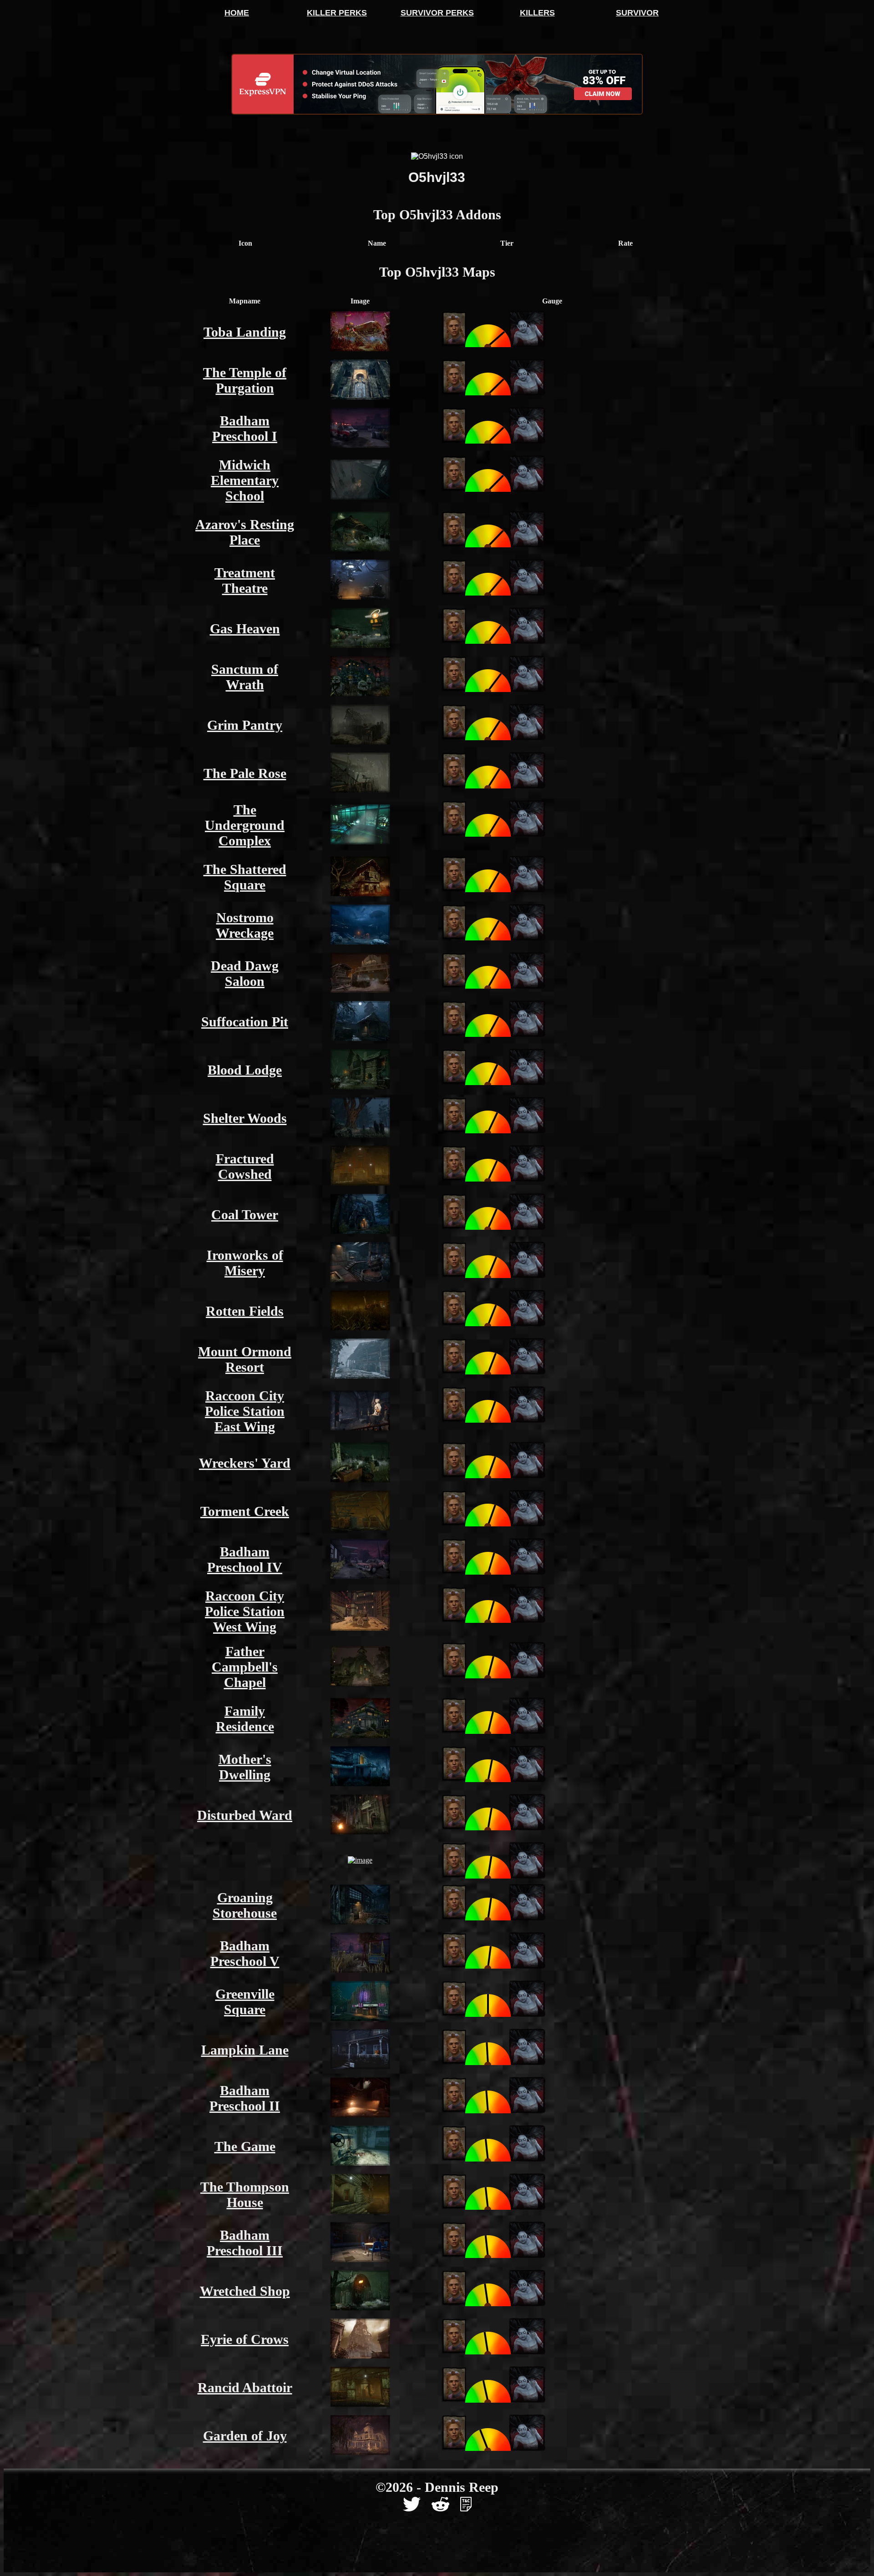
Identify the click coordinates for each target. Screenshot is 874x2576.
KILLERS (537, 13)
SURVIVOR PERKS (437, 13)
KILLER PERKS (337, 13)
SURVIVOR (637, 13)
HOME (237, 13)
